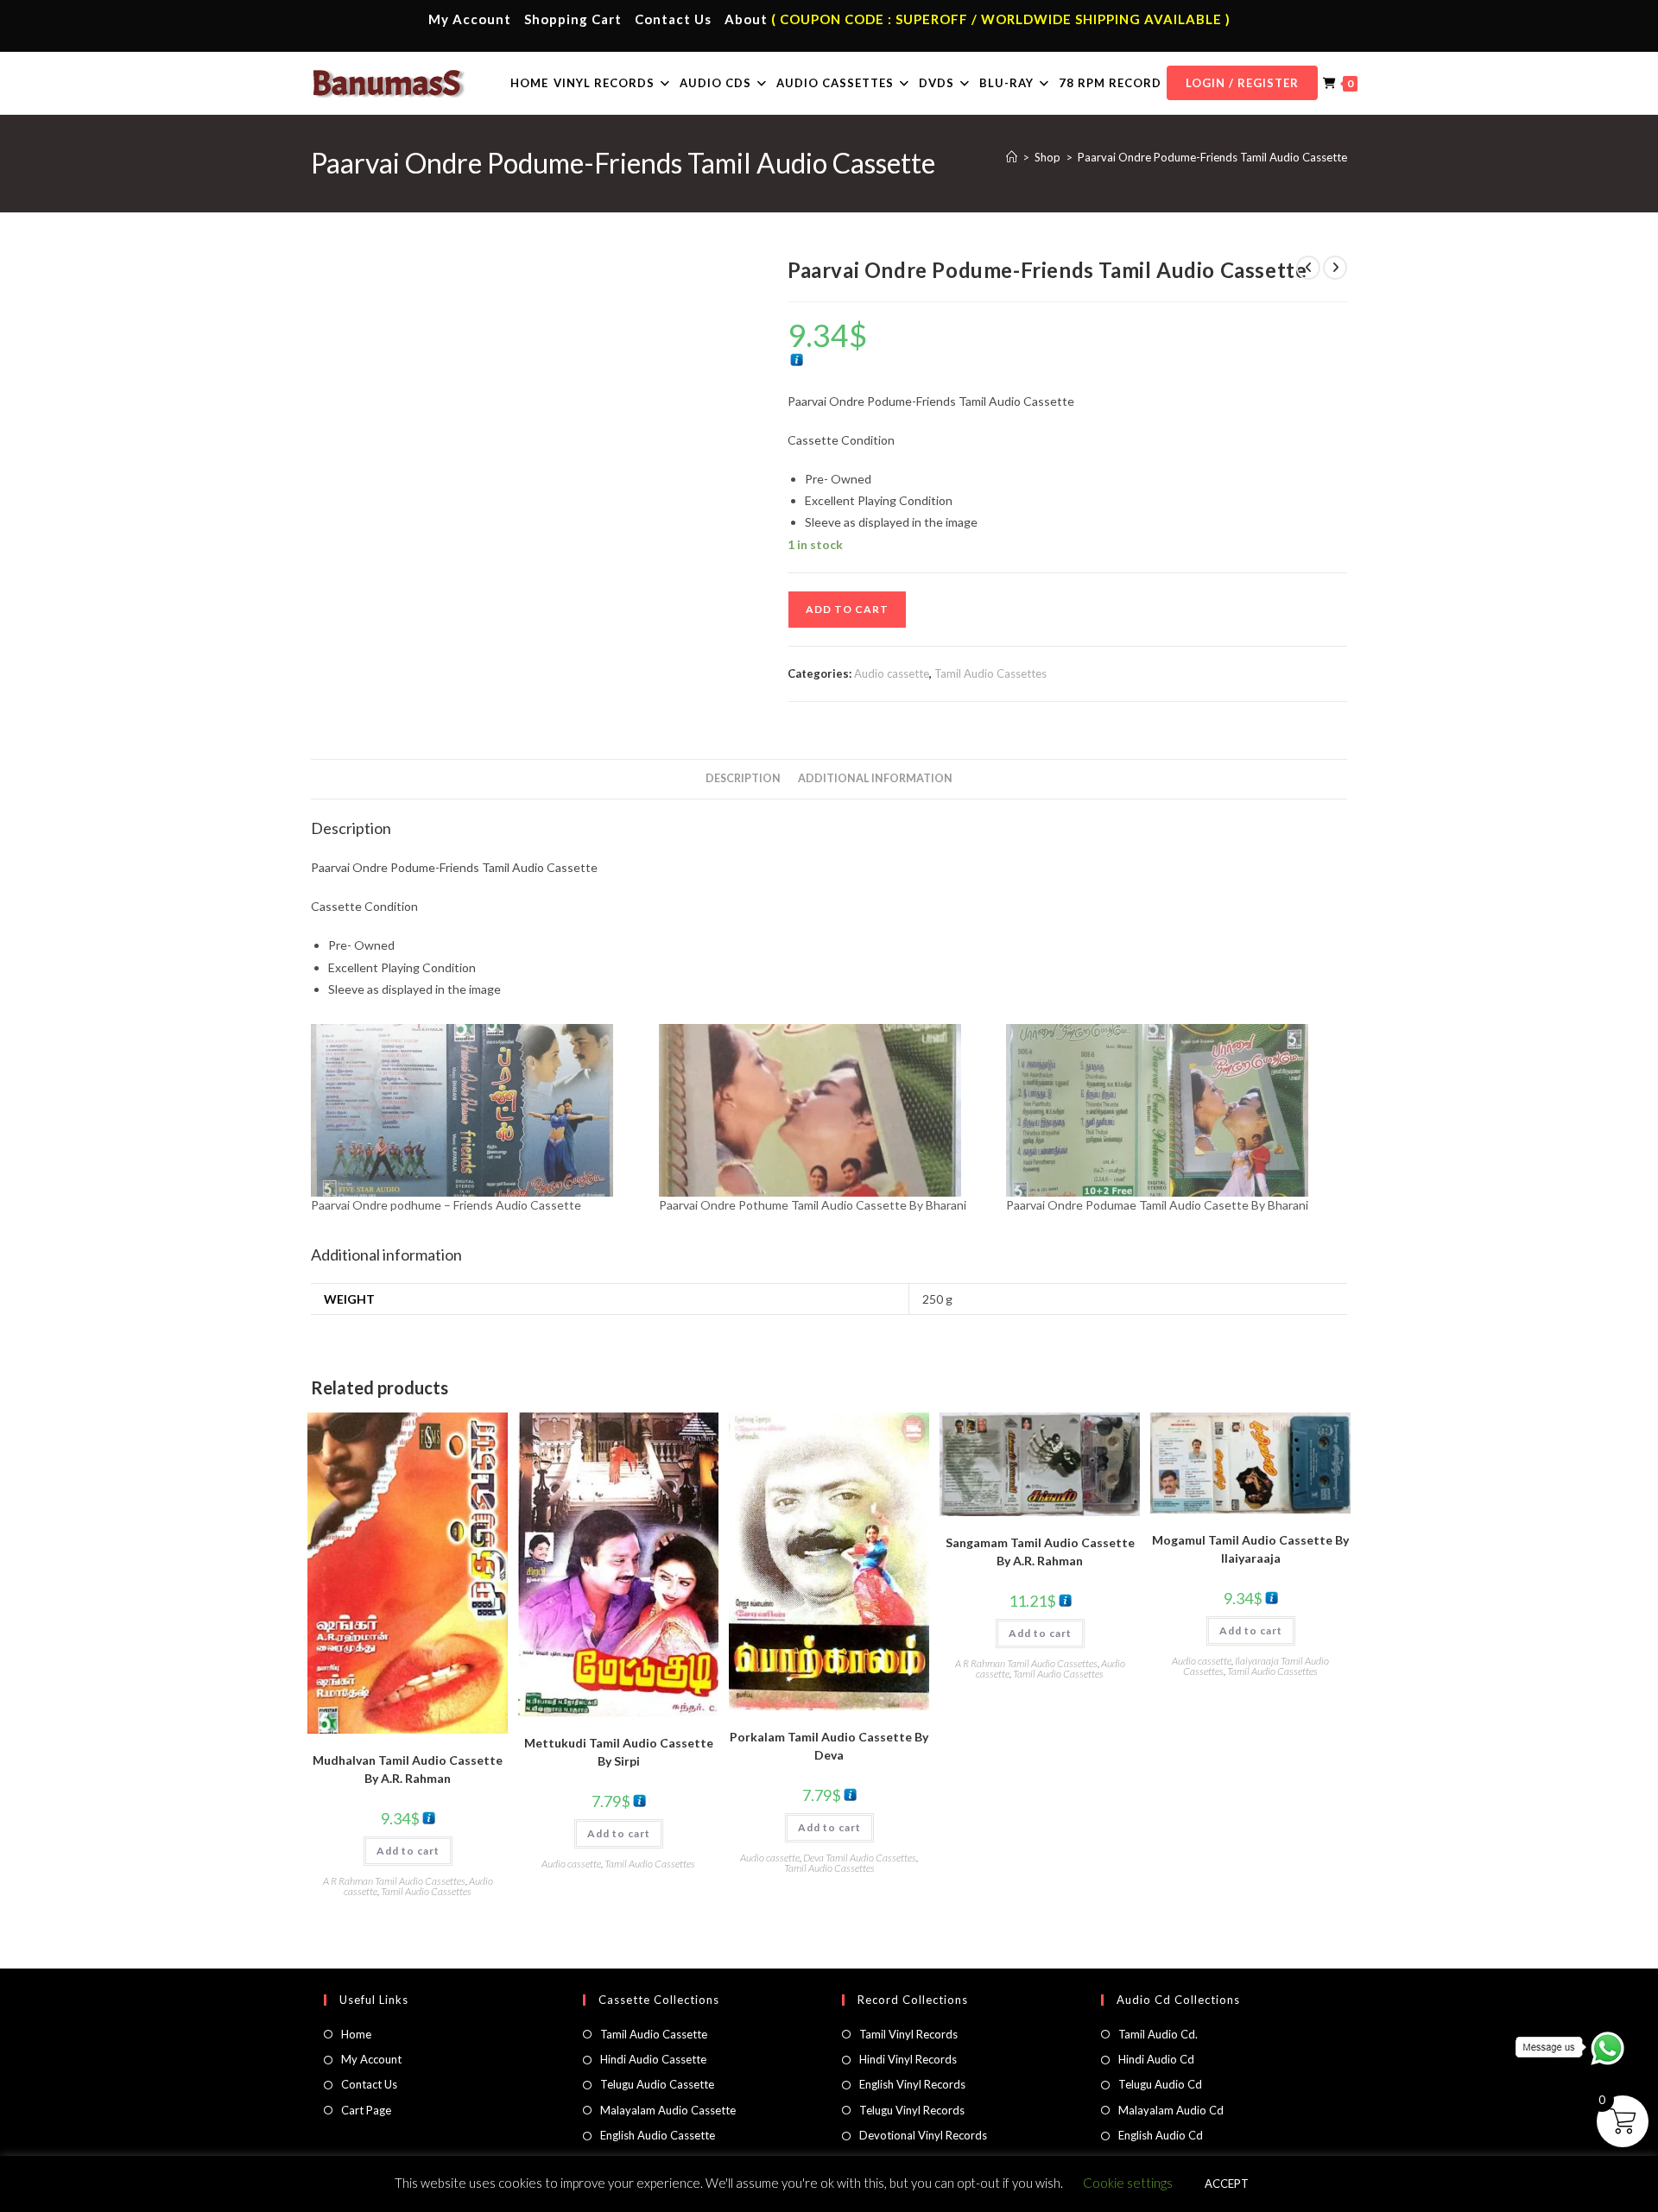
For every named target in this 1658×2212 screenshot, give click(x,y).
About (746, 19)
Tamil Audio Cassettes (990, 673)
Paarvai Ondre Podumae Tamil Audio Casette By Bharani (1157, 1205)
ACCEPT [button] (1227, 2184)
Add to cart (847, 609)
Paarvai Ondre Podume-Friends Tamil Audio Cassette (1212, 157)
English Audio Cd (1161, 2135)
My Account (470, 19)
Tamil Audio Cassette (654, 2034)
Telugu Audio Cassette (657, 2084)
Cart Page (366, 2110)
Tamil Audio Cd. (1158, 2034)
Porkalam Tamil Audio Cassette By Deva (829, 1746)
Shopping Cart (573, 19)
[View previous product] (1308, 268)
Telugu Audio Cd (1160, 2084)
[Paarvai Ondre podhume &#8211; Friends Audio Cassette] (476, 1110)
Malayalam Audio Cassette (668, 2110)
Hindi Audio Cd (1156, 2059)
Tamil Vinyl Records (908, 2034)
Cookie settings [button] (1128, 2183)
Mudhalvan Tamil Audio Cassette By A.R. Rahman (408, 1769)
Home (356, 2034)
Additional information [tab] (875, 778)
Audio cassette (892, 673)
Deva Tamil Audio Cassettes (860, 1858)
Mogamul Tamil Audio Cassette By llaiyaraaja (1250, 1549)
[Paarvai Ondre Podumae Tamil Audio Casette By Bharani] (1171, 1110)
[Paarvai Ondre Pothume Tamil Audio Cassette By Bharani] (824, 1110)
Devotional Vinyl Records (923, 2135)
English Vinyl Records (912, 2084)
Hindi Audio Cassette (653, 2059)
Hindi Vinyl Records (908, 2059)
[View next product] (1335, 268)
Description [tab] (743, 778)
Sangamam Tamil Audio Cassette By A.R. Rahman (1040, 1552)
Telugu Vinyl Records (912, 2110)
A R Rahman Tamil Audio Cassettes (394, 1881)
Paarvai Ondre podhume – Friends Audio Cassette (446, 1205)
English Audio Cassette (658, 2135)
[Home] (1012, 157)
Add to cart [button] (408, 1851)
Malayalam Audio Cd (1171, 2110)
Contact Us (673, 19)
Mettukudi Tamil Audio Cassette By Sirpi (619, 1752)
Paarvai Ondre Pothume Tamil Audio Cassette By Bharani (813, 1205)
